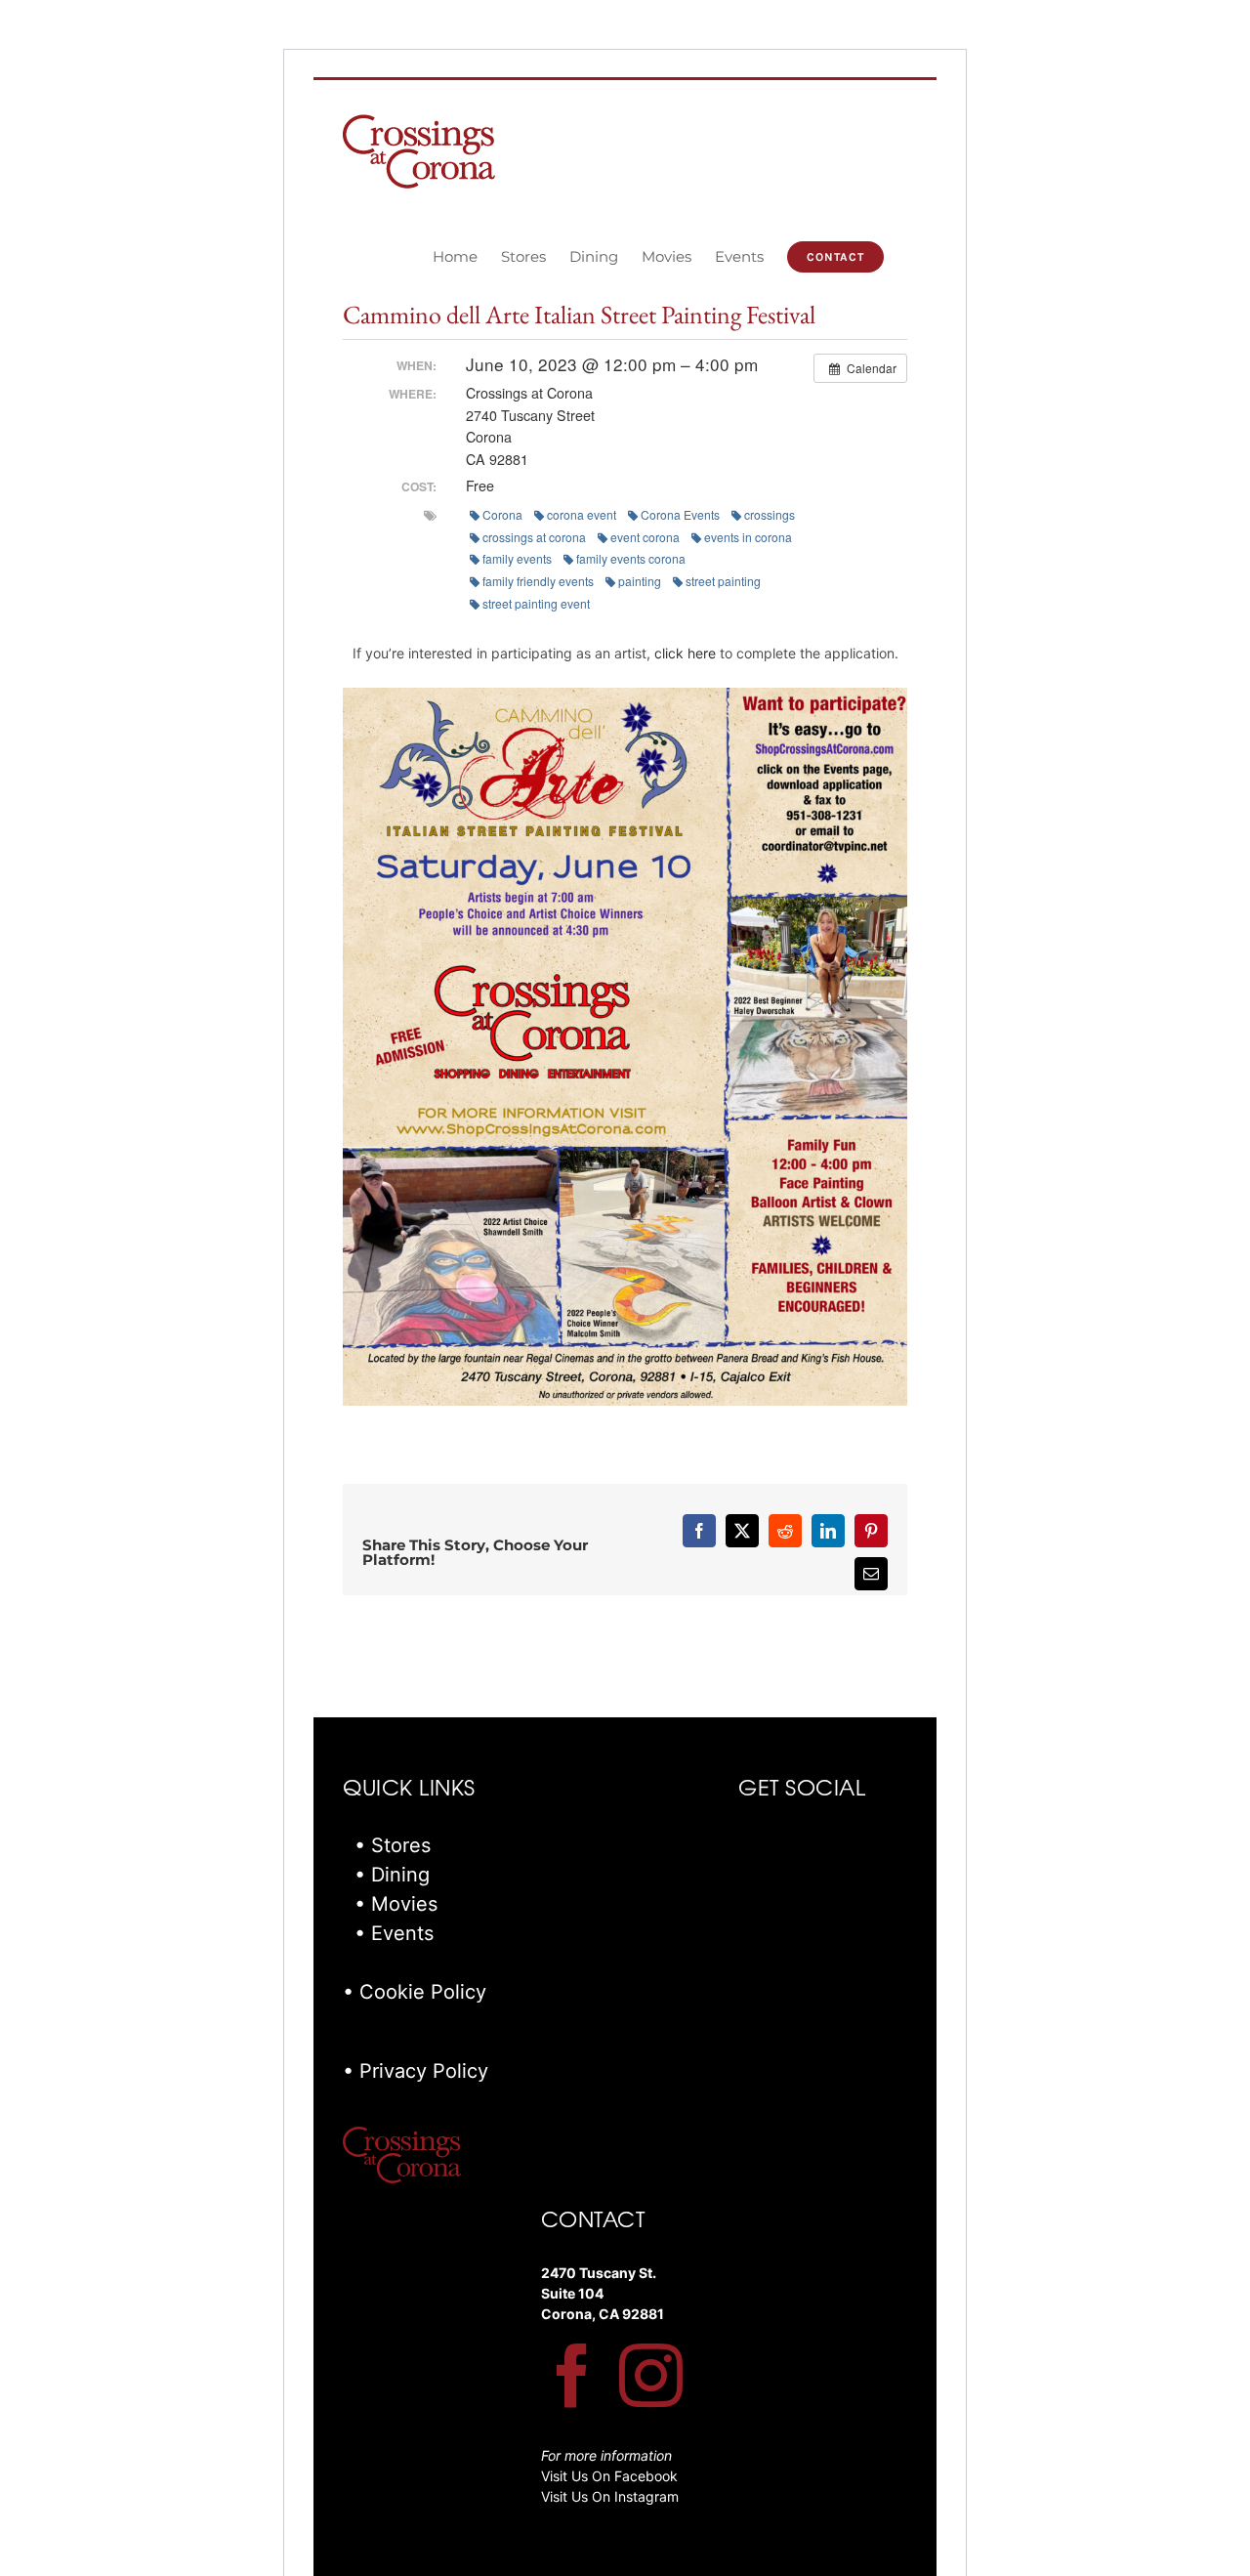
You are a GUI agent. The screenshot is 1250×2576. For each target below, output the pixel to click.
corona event (582, 514)
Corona (502, 514)
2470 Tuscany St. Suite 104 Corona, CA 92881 (603, 2293)
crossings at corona (534, 537)
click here (685, 653)
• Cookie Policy (415, 1992)
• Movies (396, 1904)
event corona (645, 537)
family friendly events (538, 581)
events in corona (748, 537)
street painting (723, 581)
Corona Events (680, 514)
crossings (770, 514)
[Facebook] (573, 2375)
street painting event (536, 603)
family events (517, 558)
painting (640, 581)
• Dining (392, 1875)
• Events (394, 1933)
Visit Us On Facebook (609, 2476)
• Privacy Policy (416, 2071)
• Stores (393, 1845)
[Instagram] (651, 2375)
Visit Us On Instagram (610, 2496)
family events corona (631, 558)
